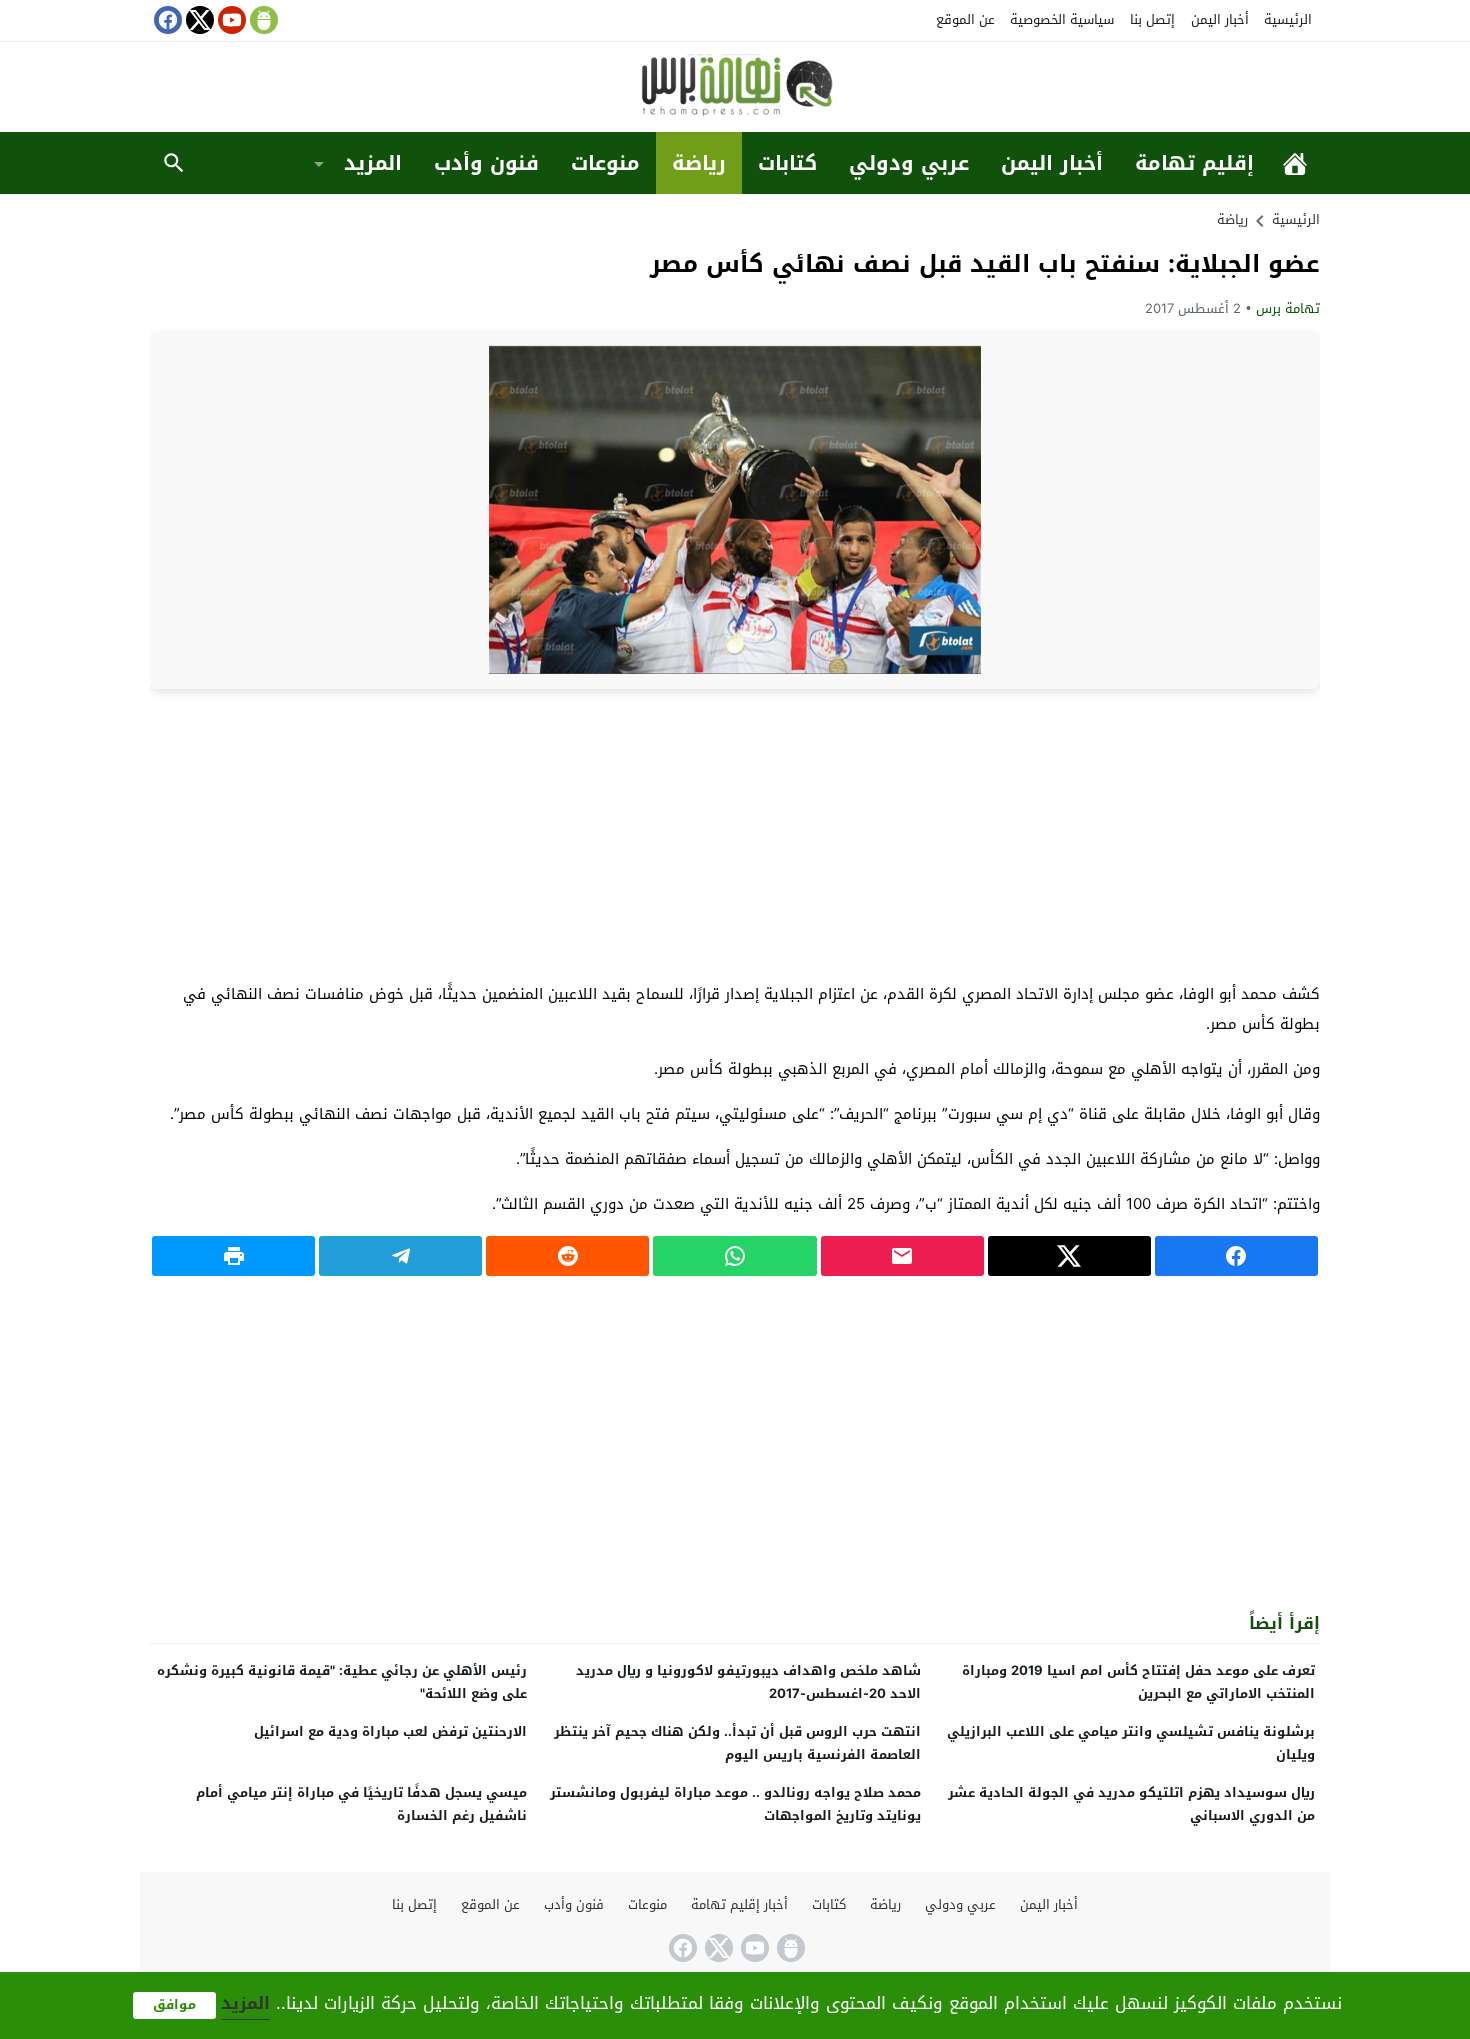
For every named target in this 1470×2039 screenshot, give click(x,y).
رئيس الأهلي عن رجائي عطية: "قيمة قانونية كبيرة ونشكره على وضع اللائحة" (342, 1682)
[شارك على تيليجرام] (400, 1256)
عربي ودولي (909, 163)
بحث (174, 163)
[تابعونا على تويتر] (198, 20)
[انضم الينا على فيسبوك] (166, 20)
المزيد (373, 163)
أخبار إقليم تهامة (739, 1904)
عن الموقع (965, 19)
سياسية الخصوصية (1062, 19)
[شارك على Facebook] (1236, 1256)
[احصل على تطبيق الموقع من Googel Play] (262, 20)
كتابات (787, 163)
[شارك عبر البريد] (902, 1256)
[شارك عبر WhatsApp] (734, 1256)
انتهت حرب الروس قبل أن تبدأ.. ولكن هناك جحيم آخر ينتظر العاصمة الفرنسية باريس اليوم (737, 1743)
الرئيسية (1288, 19)
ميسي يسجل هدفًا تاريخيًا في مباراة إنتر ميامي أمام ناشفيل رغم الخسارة (361, 1804)
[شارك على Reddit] (567, 1256)
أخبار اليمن (1220, 19)
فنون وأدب (486, 163)
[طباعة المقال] (233, 1256)
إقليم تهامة (1194, 163)
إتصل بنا (1152, 19)
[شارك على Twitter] (1069, 1256)
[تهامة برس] (735, 88)
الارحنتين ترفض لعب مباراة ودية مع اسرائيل (390, 1731)
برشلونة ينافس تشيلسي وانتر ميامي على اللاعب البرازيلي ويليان (1131, 1743)
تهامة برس (1288, 308)
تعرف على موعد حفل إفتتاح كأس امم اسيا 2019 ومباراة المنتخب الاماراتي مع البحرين (1138, 1682)
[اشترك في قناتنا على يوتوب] (230, 20)
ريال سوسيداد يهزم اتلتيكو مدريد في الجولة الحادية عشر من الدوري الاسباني (1131, 1804)
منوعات (605, 163)
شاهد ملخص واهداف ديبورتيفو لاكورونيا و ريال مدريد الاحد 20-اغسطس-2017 (748, 1682)
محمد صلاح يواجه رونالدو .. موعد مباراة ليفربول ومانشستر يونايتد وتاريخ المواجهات (735, 1804)
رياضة (699, 163)
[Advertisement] (735, 834)
